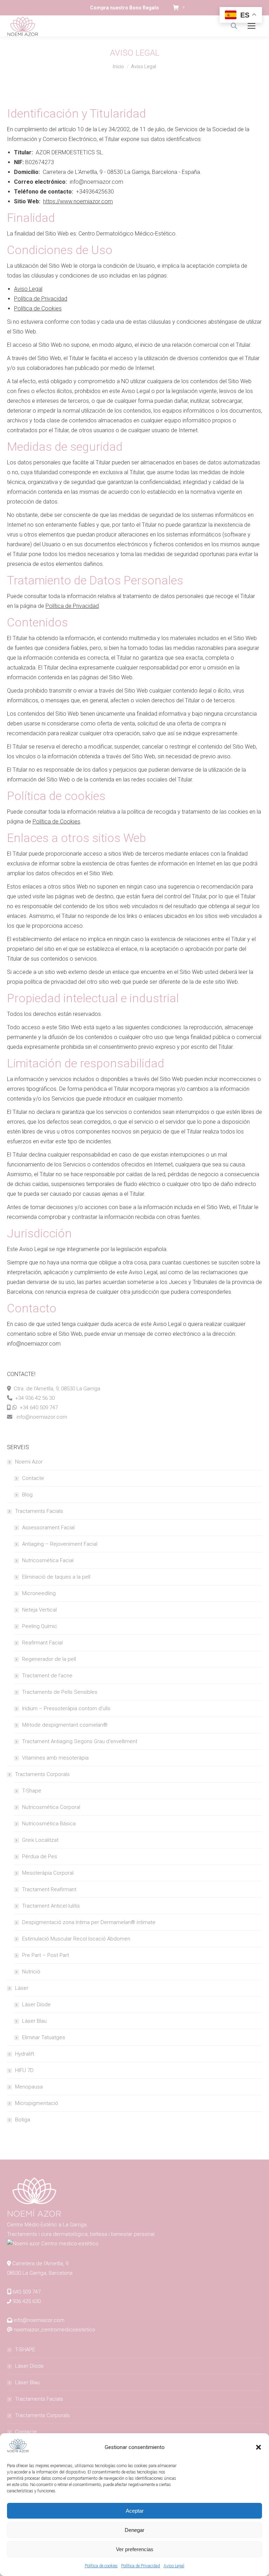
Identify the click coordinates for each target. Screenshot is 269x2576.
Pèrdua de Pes (40, 1856)
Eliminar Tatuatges (44, 2037)
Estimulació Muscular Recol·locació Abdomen (76, 1939)
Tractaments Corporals (42, 1774)
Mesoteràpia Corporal (48, 1873)
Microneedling (39, 1593)
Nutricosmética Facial (48, 1560)
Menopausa (29, 2087)
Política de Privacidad (141, 2566)
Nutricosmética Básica (49, 1824)
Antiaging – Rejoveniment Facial (60, 1544)
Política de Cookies (38, 308)
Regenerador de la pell (49, 1659)
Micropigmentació (37, 2103)
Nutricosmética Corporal (51, 1807)
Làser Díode (36, 2005)
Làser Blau (34, 2021)
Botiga (23, 2120)
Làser (22, 1988)
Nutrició (31, 1972)
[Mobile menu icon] (251, 26)
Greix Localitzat (40, 1840)
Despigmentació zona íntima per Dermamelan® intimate (89, 1922)
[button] (258, 2447)
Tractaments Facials (39, 1511)
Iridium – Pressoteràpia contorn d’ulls (66, 1708)
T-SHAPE (25, 2350)
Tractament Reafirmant (49, 1889)
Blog (27, 1495)
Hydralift (25, 2054)
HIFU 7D (24, 2070)
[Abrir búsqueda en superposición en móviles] (234, 26)
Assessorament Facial (48, 1528)
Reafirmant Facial (42, 1643)
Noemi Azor (29, 1462)
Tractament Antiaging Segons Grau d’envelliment (80, 1741)
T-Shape (32, 1791)
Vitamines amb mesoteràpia (55, 1758)
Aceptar (135, 2511)
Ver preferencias (135, 2549)
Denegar (134, 2530)
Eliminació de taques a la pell (56, 1577)
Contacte (33, 1478)
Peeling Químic (40, 1626)
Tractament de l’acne (47, 1676)
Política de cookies (101, 2566)
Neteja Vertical (39, 1610)
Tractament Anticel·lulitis (51, 1906)
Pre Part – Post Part (46, 1955)
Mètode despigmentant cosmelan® (65, 1725)
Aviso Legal (174, 2566)
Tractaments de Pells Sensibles (60, 1692)
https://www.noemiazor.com (78, 201)
